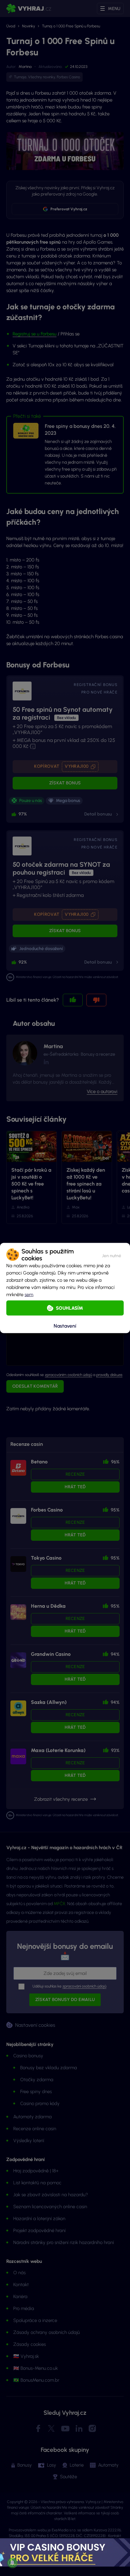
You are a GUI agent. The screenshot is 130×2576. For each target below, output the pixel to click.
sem (29, 1295)
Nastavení (65, 1326)
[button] (112, 1255)
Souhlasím (69, 1308)
